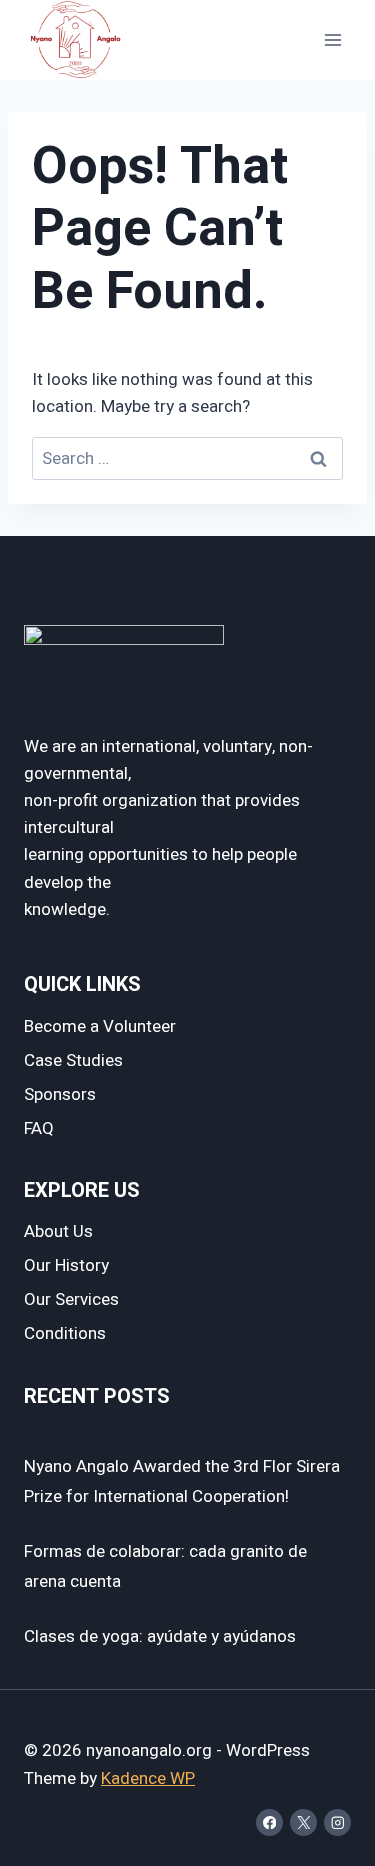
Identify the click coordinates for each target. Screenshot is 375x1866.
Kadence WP (148, 1778)
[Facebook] (269, 1822)
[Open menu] (332, 39)
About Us (58, 1231)
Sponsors (60, 1094)
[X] (303, 1822)
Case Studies (73, 1060)
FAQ (39, 1128)
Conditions (65, 1333)
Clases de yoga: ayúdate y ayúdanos (160, 1636)
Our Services (71, 1299)
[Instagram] (337, 1822)
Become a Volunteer (100, 1026)
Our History (66, 1265)
